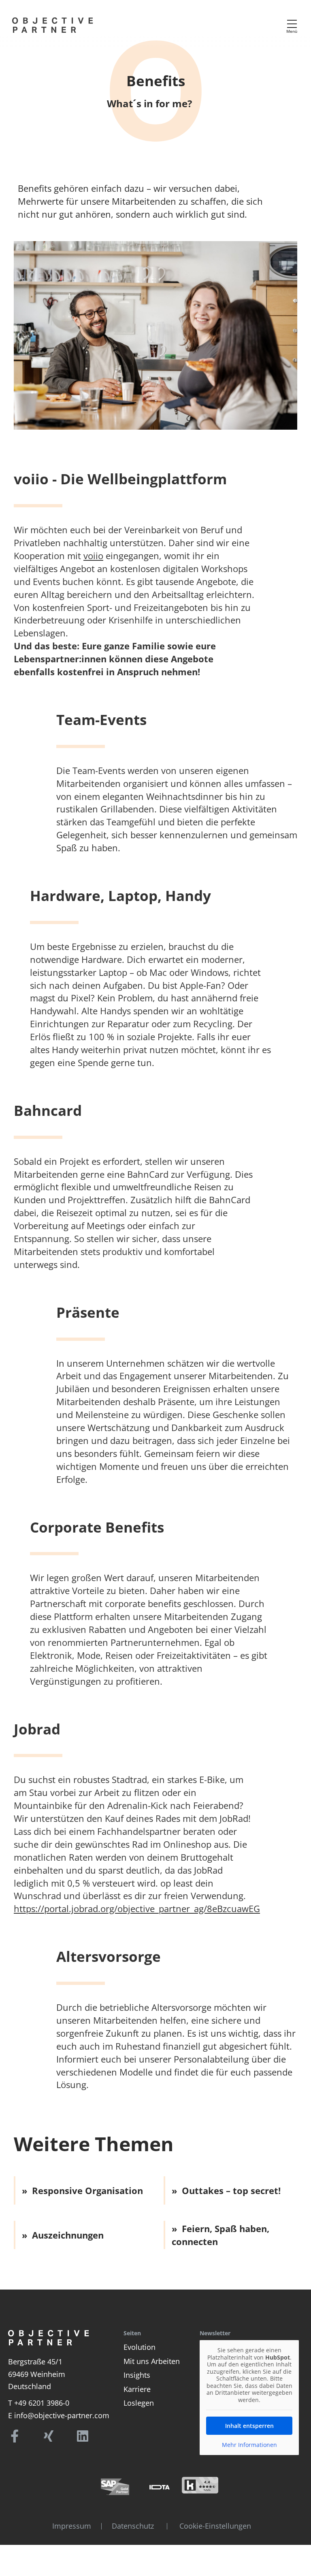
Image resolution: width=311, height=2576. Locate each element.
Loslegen (139, 2403)
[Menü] (292, 24)
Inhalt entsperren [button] (249, 2426)
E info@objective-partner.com (59, 2415)
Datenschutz (133, 2526)
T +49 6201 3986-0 (39, 2403)
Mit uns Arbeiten (152, 2361)
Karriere (137, 2389)
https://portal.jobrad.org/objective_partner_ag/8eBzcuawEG (137, 1908)
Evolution (140, 2347)
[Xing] (49, 2436)
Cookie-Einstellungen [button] (215, 2526)
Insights (137, 2375)
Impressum (72, 2526)
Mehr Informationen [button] (249, 2445)
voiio (93, 555)
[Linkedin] (83, 2436)
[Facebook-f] (15, 2436)
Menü (292, 31)
